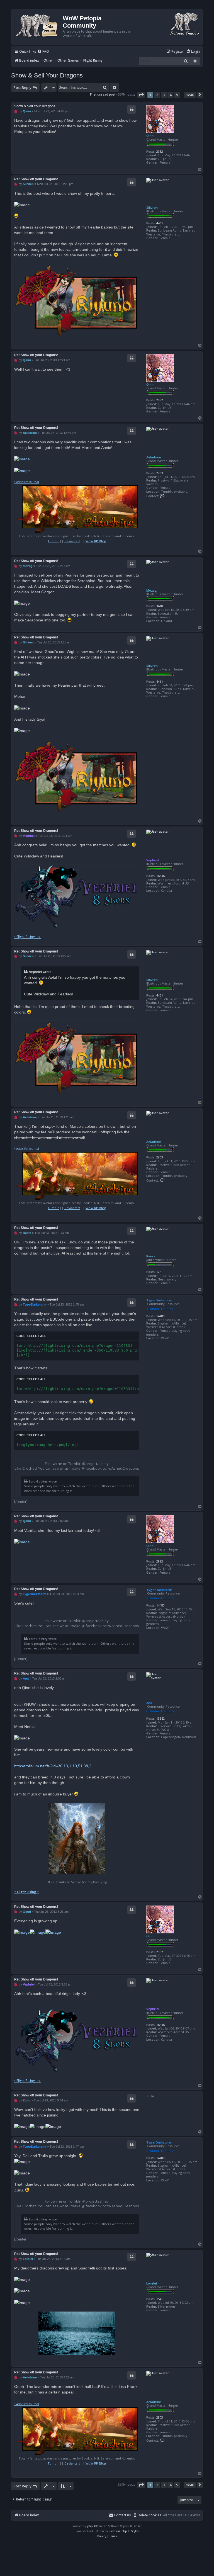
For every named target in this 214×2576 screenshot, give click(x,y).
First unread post (103, 94)
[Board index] (38, 25)
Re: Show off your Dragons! (36, 179)
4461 (160, 223)
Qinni (150, 136)
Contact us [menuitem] (122, 2515)
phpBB (92, 2526)
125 (159, 1272)
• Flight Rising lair (27, 937)
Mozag (152, 590)
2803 (160, 473)
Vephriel (153, 860)
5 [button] (177, 95)
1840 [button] (190, 95)
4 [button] (170, 95)
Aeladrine (154, 457)
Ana (149, 1703)
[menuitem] (43, 52)
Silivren (152, 207)
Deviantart (72, 541)
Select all (37, 1336)
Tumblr (53, 541)
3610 (160, 606)
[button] (141, 95)
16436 (160, 876)
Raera (151, 1256)
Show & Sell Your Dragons (47, 75)
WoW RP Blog (96, 541)
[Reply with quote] (132, 109)
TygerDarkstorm (159, 1300)
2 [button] (157, 95)
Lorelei (152, 2283)
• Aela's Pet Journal (27, 482)
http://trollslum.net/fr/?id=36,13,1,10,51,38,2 (53, 1766)
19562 (160, 1718)
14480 (160, 1316)
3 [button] (164, 95)
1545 (160, 2299)
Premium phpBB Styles (124, 2531)
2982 (160, 151)
